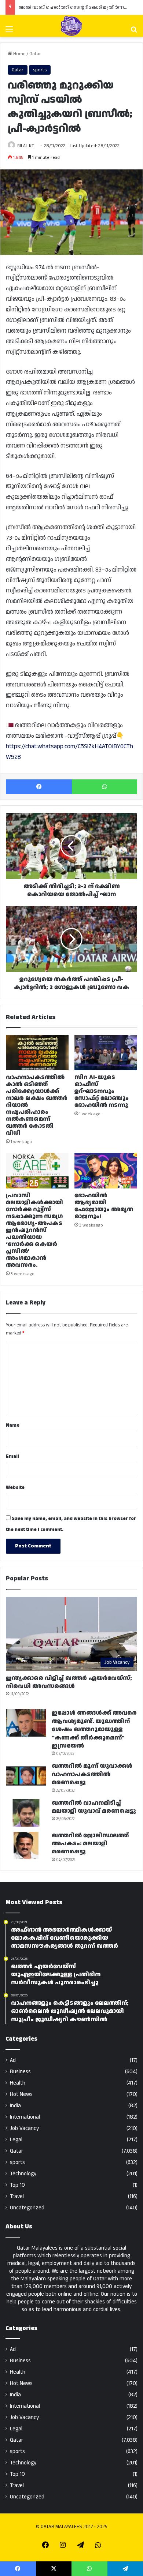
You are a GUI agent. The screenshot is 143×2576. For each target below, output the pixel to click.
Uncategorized (27, 2208)
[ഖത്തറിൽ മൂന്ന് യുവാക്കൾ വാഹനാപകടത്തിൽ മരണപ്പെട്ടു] (26, 1776)
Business (20, 2072)
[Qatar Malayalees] (71, 26)
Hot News (21, 2094)
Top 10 (17, 2185)
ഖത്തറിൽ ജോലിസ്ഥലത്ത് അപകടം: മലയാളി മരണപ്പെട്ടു (90, 1844)
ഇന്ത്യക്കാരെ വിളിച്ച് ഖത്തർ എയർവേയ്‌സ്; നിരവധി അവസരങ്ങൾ (69, 1682)
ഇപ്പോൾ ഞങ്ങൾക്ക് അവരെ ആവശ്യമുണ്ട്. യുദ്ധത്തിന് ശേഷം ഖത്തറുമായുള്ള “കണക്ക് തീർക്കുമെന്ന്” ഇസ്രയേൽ (94, 1729)
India (15, 2106)
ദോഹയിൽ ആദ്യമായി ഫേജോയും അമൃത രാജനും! (104, 1206)
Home (19, 54)
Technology (23, 2174)
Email (12, 1456)
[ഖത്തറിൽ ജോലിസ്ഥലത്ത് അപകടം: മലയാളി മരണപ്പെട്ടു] (26, 1845)
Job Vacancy (24, 2128)
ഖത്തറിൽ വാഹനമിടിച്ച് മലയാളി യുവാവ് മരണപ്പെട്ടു (94, 1807)
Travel (17, 2196)
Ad (13, 2060)
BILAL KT (26, 146)
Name (13, 1425)
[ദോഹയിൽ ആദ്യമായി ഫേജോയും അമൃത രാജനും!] (106, 1171)
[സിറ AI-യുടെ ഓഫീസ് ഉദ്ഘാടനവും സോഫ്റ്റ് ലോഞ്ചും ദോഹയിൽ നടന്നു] (106, 1053)
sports (40, 70)
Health (18, 2083)
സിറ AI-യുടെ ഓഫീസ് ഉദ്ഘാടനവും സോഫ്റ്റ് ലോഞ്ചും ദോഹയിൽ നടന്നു (102, 1091)
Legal (16, 2140)
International (25, 2117)
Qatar (35, 54)
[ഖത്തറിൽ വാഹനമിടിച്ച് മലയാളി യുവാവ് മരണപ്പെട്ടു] (26, 1813)
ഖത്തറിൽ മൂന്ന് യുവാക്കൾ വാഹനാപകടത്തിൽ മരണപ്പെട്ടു (92, 1774)
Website (15, 1487)
